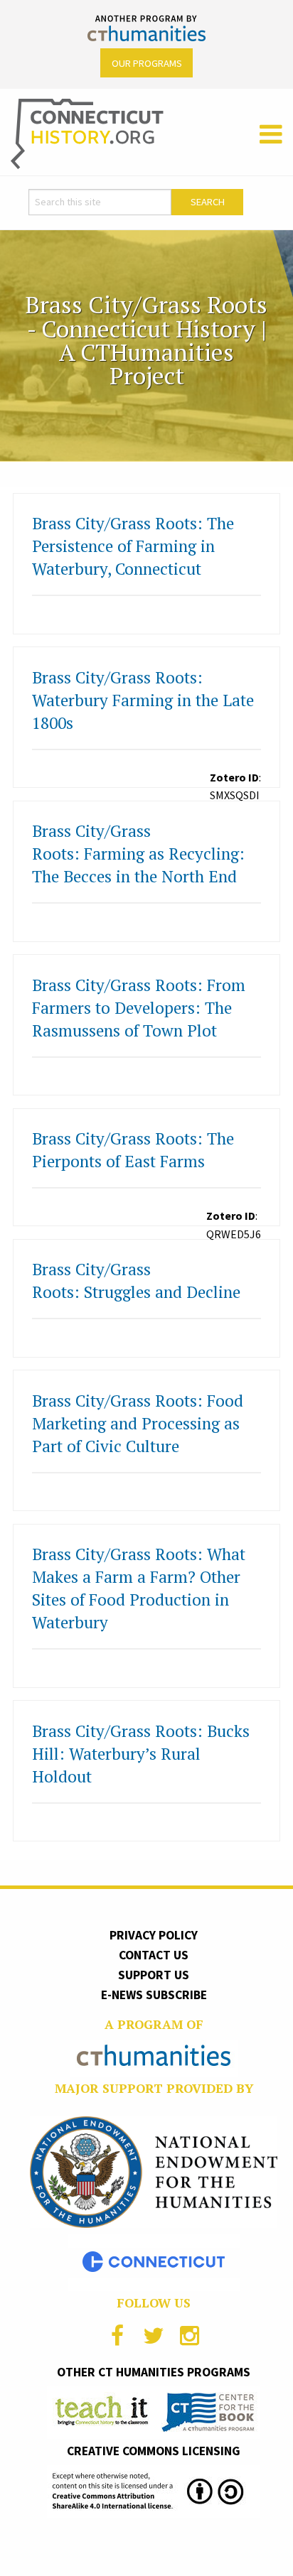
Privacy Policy (154, 1935)
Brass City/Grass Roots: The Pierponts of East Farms (133, 1150)
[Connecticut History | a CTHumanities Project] (87, 133)
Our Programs (147, 63)
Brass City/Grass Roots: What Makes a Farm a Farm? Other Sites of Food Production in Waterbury (139, 1588)
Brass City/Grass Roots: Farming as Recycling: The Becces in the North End (138, 854)
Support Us (154, 1975)
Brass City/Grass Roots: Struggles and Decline (136, 1281)
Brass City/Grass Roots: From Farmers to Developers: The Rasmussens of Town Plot (139, 1008)
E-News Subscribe (154, 1995)
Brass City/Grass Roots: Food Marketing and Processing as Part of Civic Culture (138, 1423)
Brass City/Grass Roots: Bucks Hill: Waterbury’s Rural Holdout (141, 1754)
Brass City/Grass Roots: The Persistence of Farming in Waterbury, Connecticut (133, 546)
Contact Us (154, 1955)
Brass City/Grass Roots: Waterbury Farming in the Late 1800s (143, 700)
